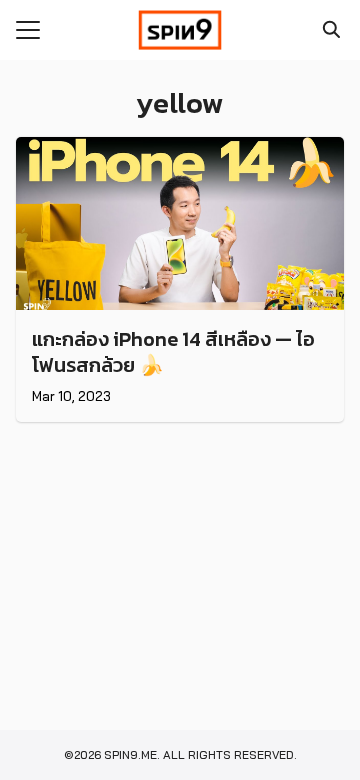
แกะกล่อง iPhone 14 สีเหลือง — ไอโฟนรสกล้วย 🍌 (173, 352)
